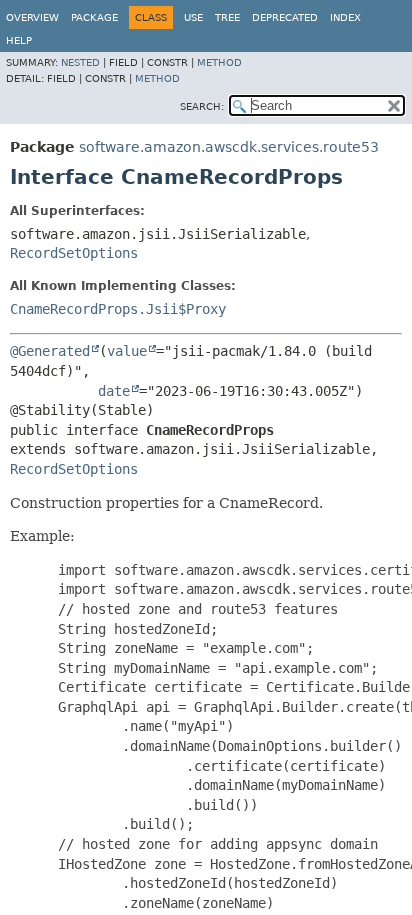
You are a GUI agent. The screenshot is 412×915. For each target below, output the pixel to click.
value (127, 351)
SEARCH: (202, 106)
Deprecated (285, 17)
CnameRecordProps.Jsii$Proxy (118, 309)
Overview (32, 17)
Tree (227, 17)
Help (19, 40)
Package (94, 17)
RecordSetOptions (74, 253)
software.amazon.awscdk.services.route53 (229, 147)
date (114, 391)
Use (193, 17)
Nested (80, 62)
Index (345, 17)
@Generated (50, 351)
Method (219, 62)
